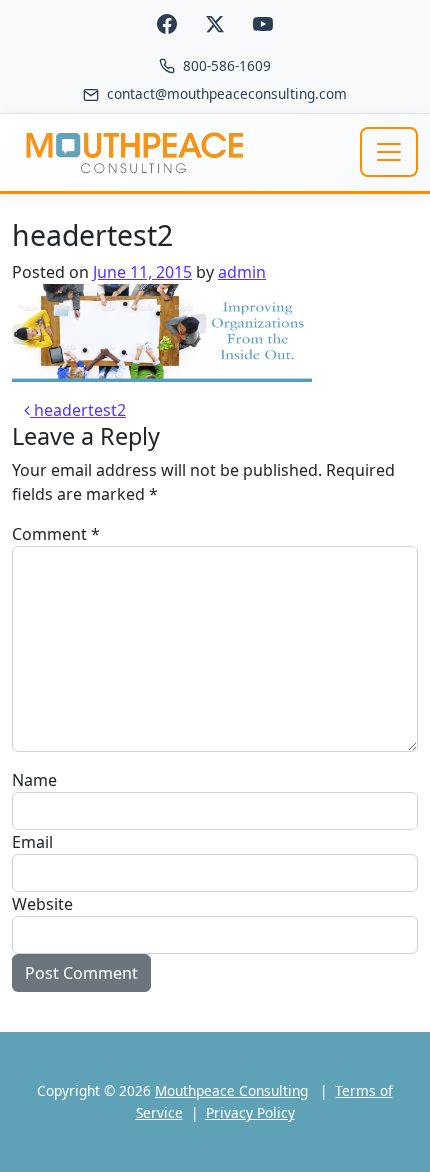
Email (32, 842)
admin (242, 272)
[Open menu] (389, 152)
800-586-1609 (227, 65)
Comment (56, 534)
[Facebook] (167, 24)
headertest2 (78, 410)
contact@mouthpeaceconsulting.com (227, 93)
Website (42, 904)
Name (34, 780)
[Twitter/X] (215, 24)
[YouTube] (263, 24)
